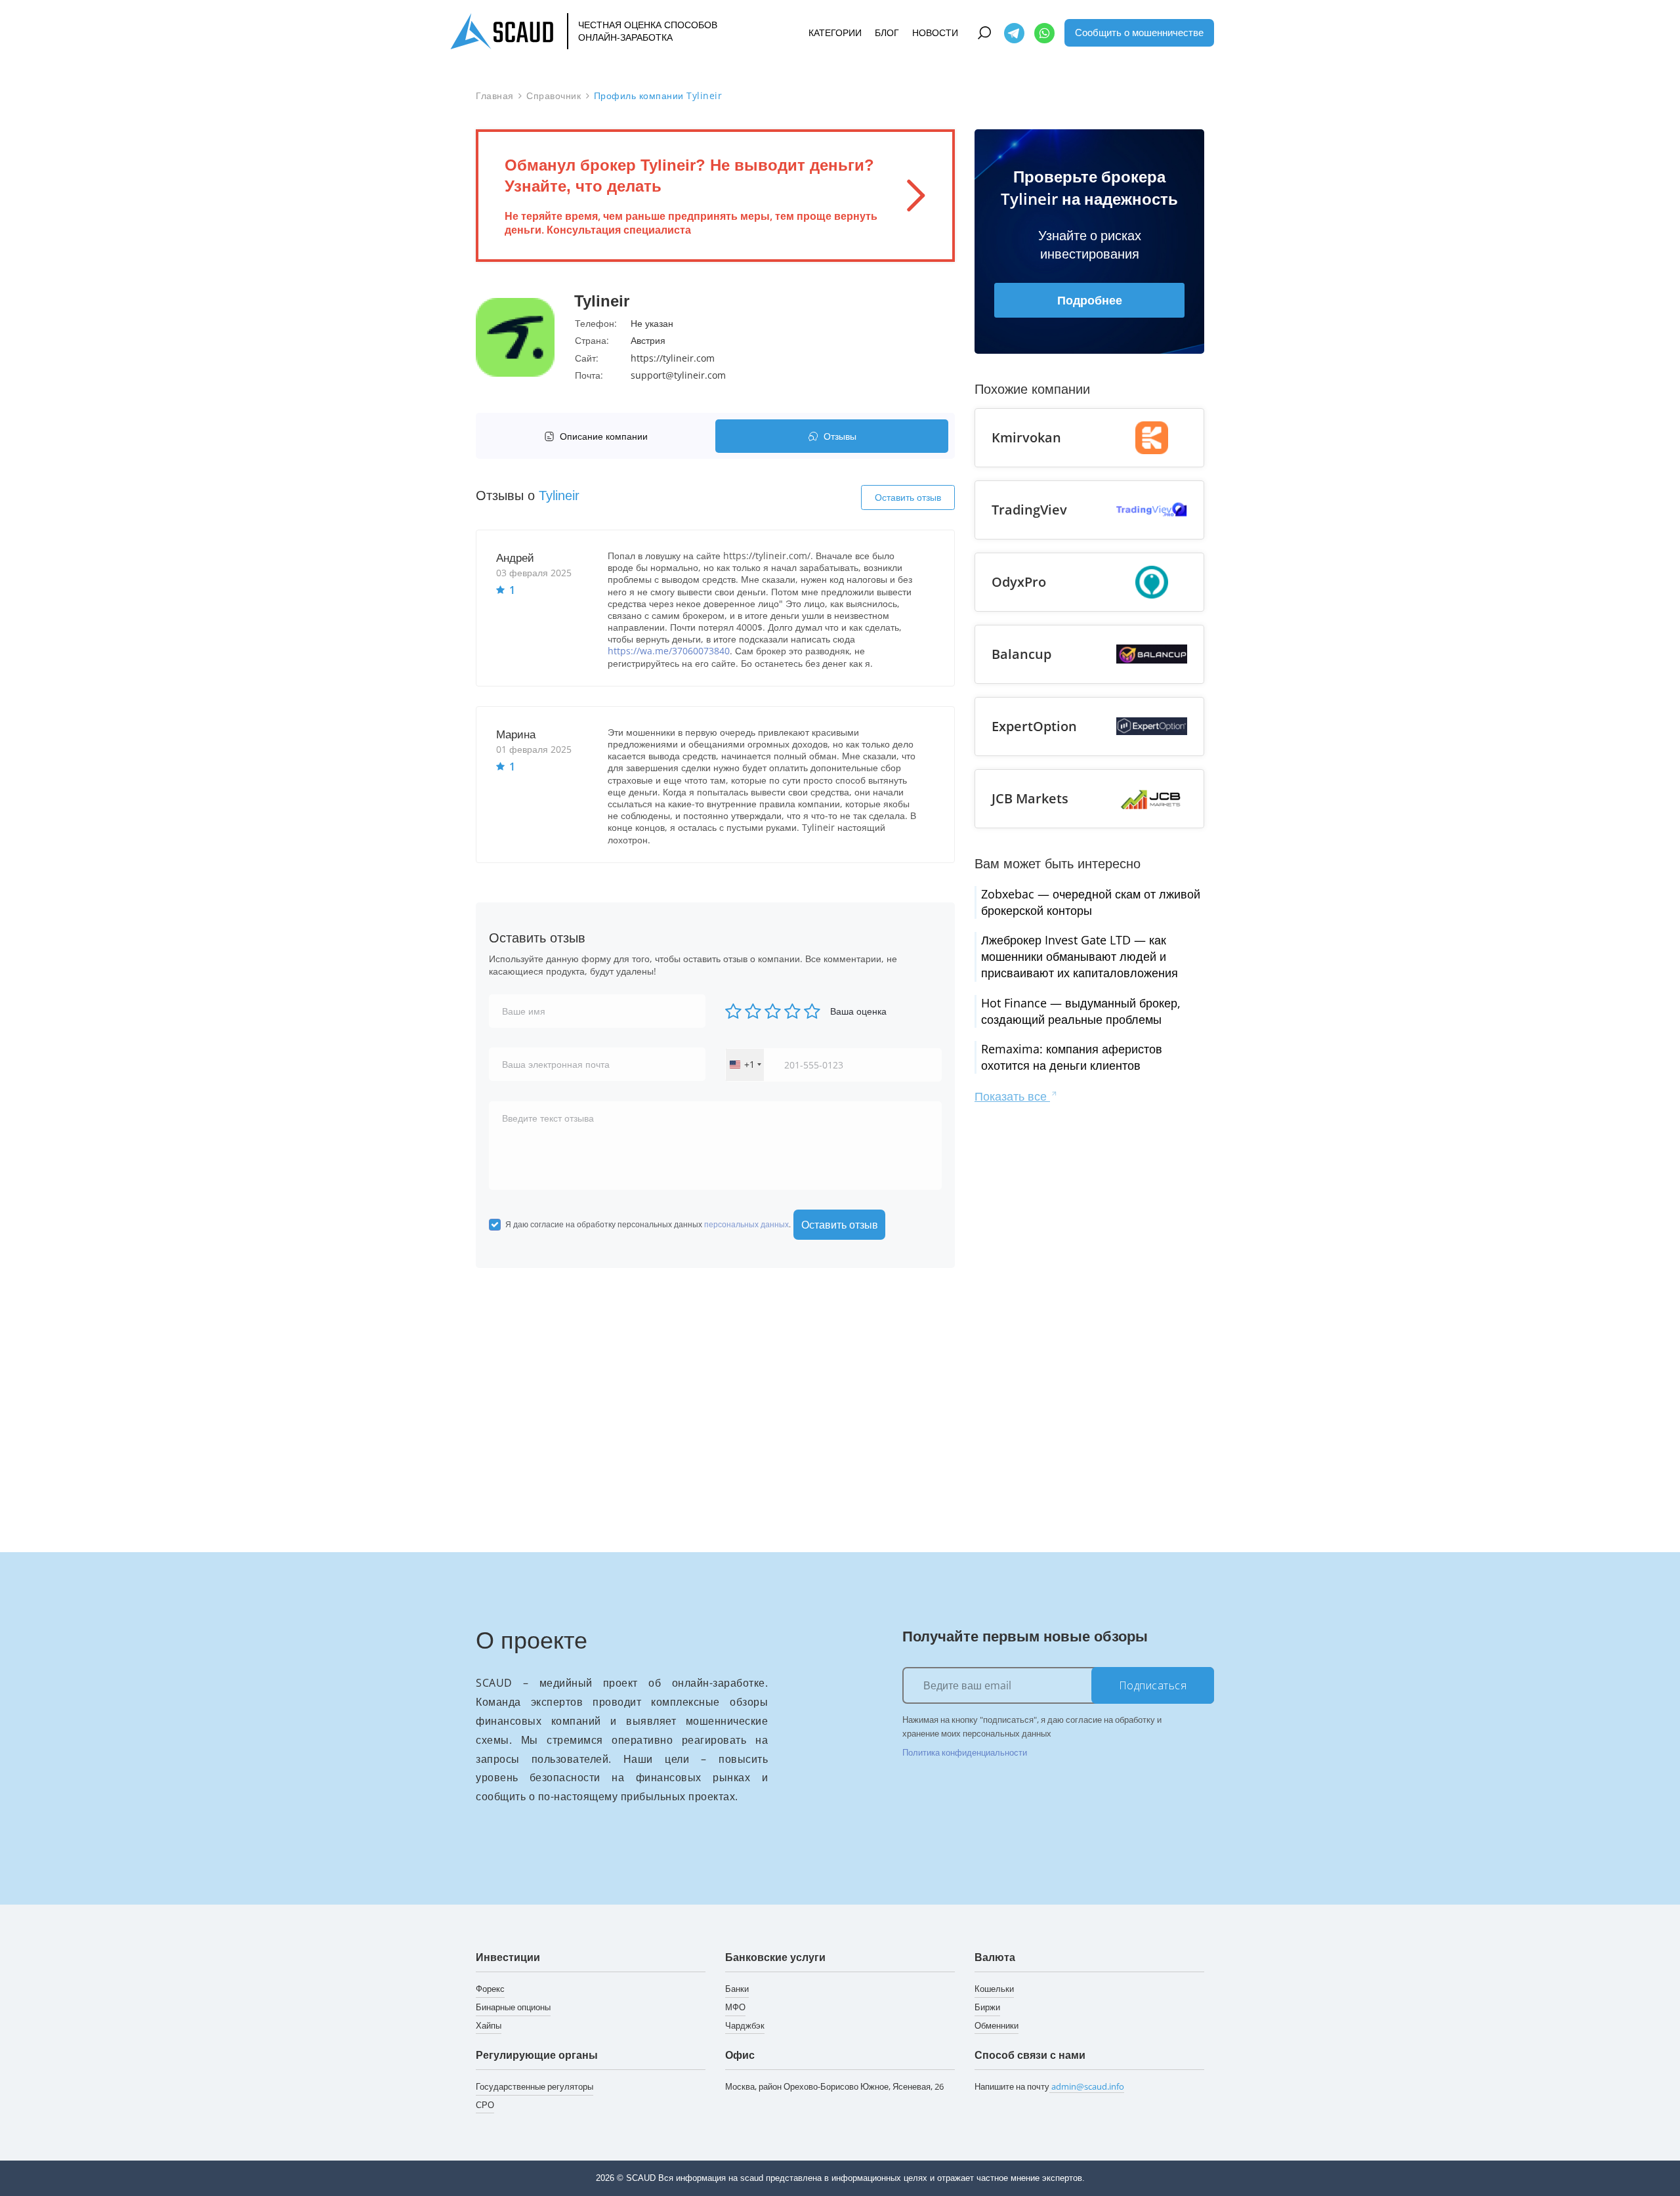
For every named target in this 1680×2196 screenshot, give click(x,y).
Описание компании (604, 436)
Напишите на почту (1049, 2086)
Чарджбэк (745, 2025)
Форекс (490, 1989)
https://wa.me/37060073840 (669, 651)
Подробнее (1090, 300)
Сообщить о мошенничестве (1139, 32)
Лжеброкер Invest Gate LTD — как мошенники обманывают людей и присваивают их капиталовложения (1080, 956)
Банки (737, 1989)
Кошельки (994, 1989)
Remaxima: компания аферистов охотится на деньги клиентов (1072, 1057)
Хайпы (489, 2025)
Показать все (1012, 1096)
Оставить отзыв (908, 497)
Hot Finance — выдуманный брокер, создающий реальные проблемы (1081, 1011)
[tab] (599, 436)
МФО (735, 2007)
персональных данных (746, 1224)
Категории (835, 32)
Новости (935, 32)
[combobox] (745, 1065)
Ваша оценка (858, 1011)
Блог (887, 32)
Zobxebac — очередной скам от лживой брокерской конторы (1091, 902)
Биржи (987, 2007)
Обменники (997, 2025)
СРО (485, 2105)
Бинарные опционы (513, 2007)
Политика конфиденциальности (965, 1752)
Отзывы (840, 436)
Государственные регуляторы (535, 2086)
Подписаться (1153, 1685)
